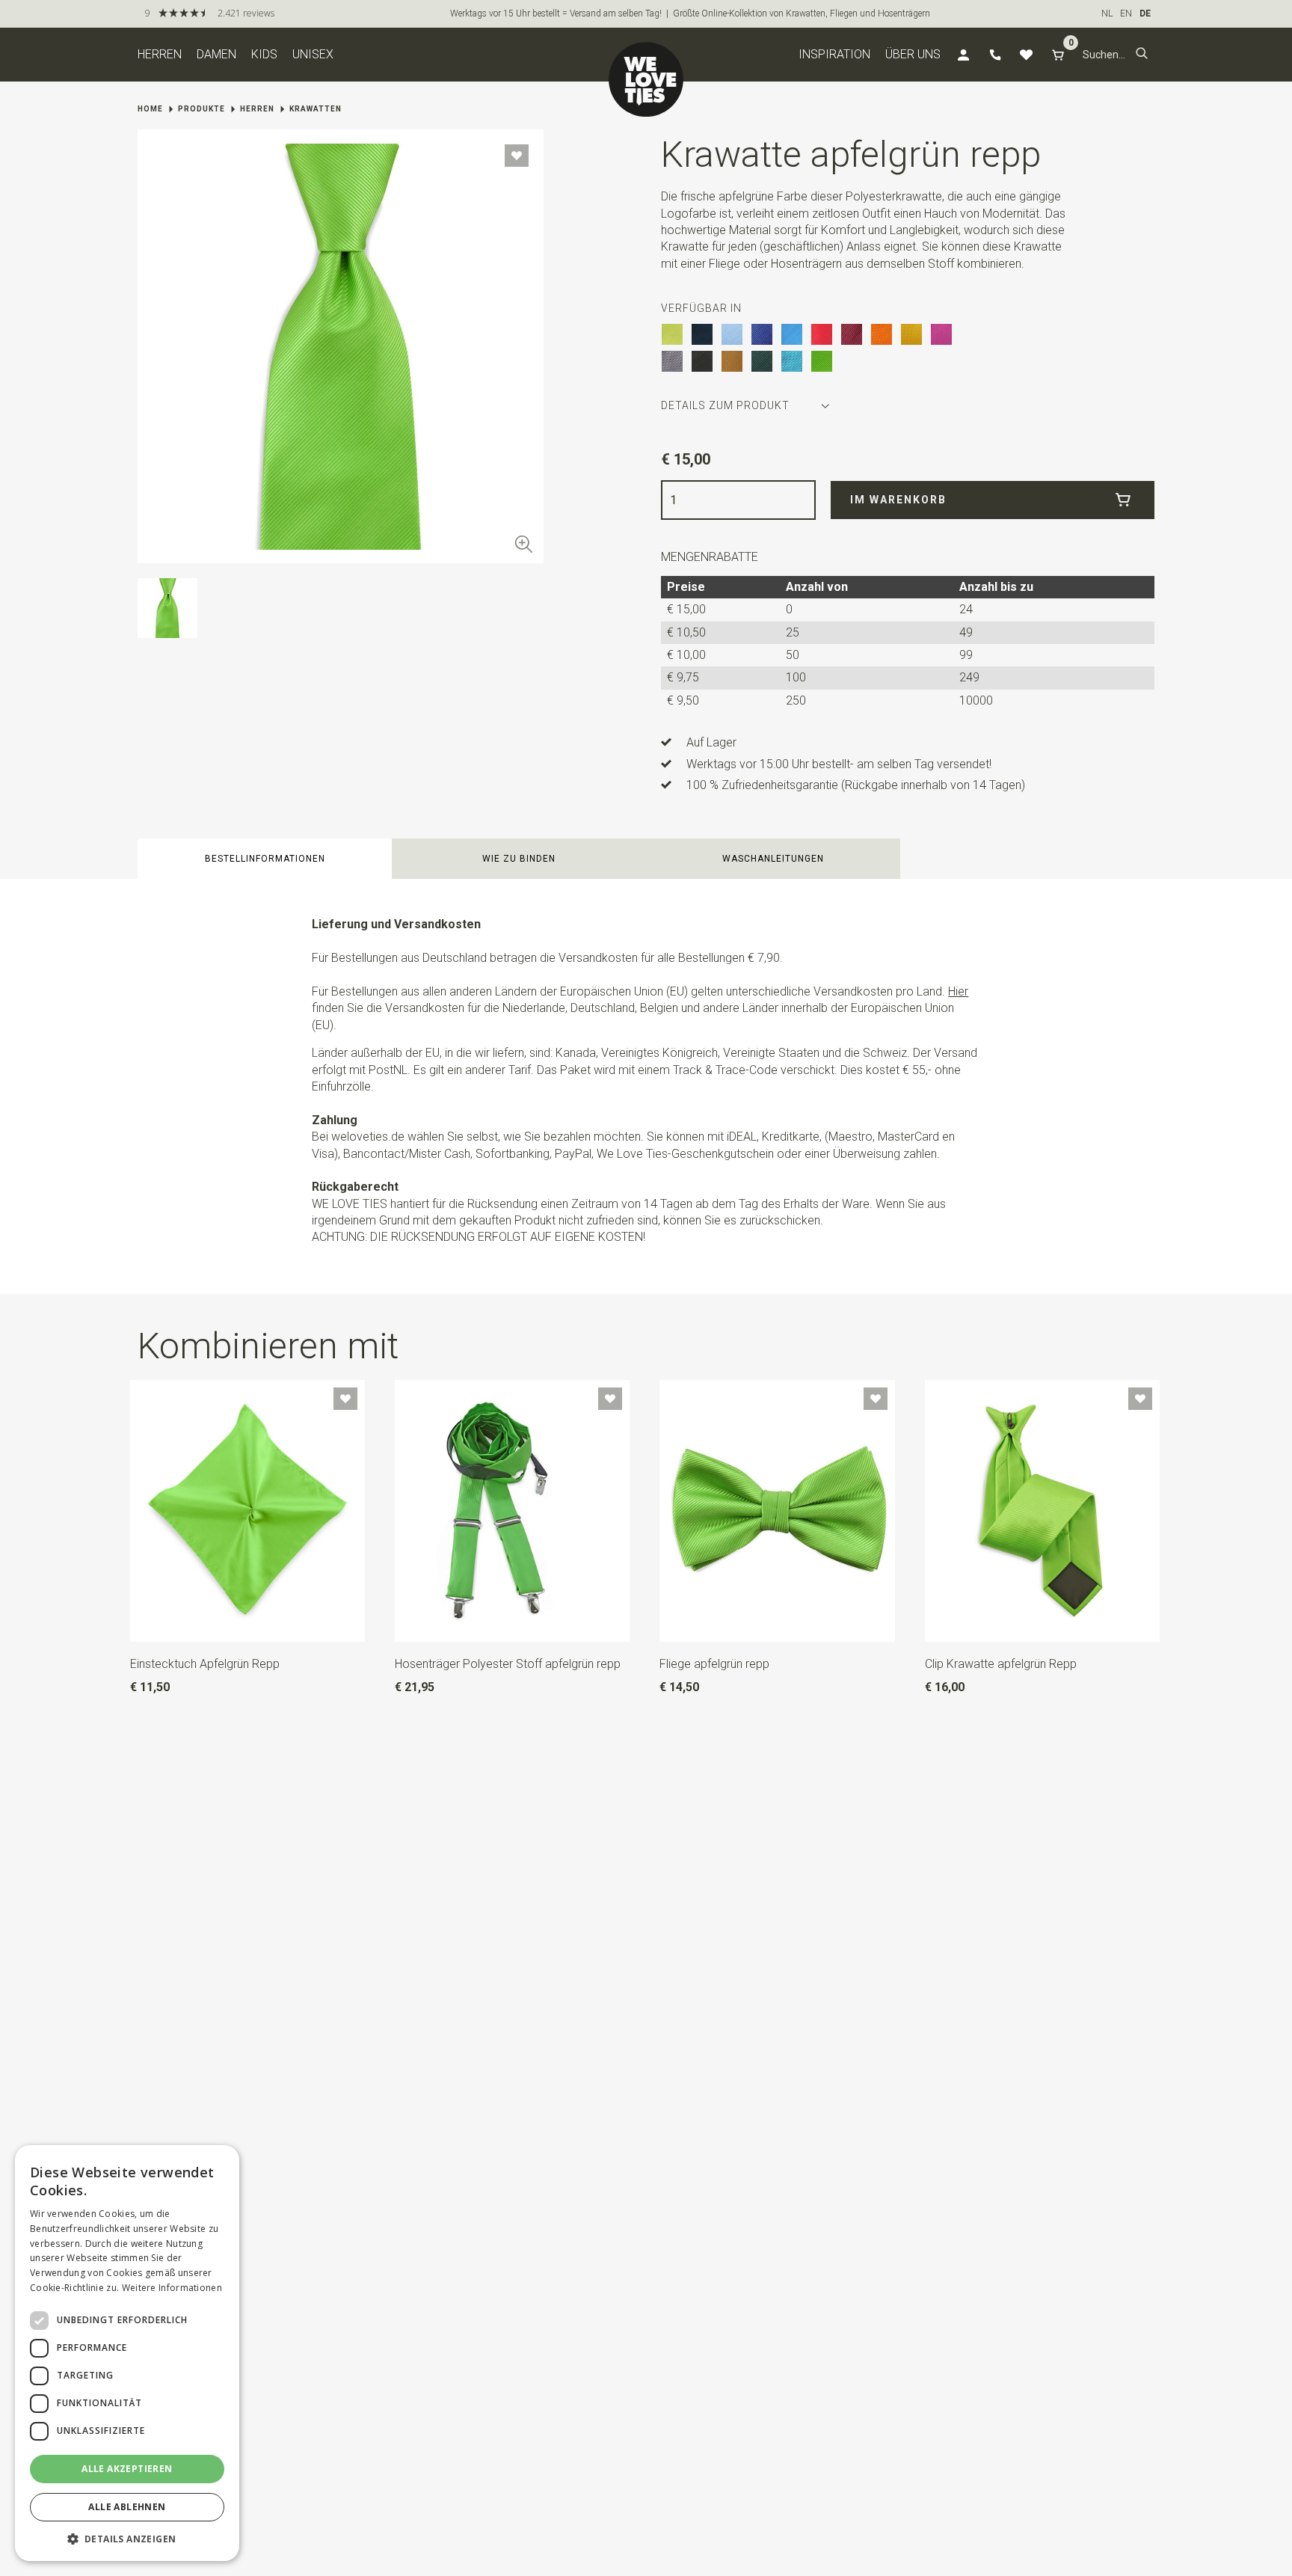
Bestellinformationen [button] (265, 859)
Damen (216, 54)
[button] (1142, 55)
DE (1145, 13)
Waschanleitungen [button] (773, 859)
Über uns (913, 54)
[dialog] (127, 2353)
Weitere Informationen (172, 2288)
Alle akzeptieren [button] (127, 2469)
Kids (264, 54)
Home (150, 109)
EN (1126, 13)
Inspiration (834, 54)
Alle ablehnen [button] (127, 2507)
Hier (958, 991)
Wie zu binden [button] (519, 859)
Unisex (313, 54)
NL (1107, 13)
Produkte (202, 109)
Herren (160, 54)
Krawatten (316, 109)
